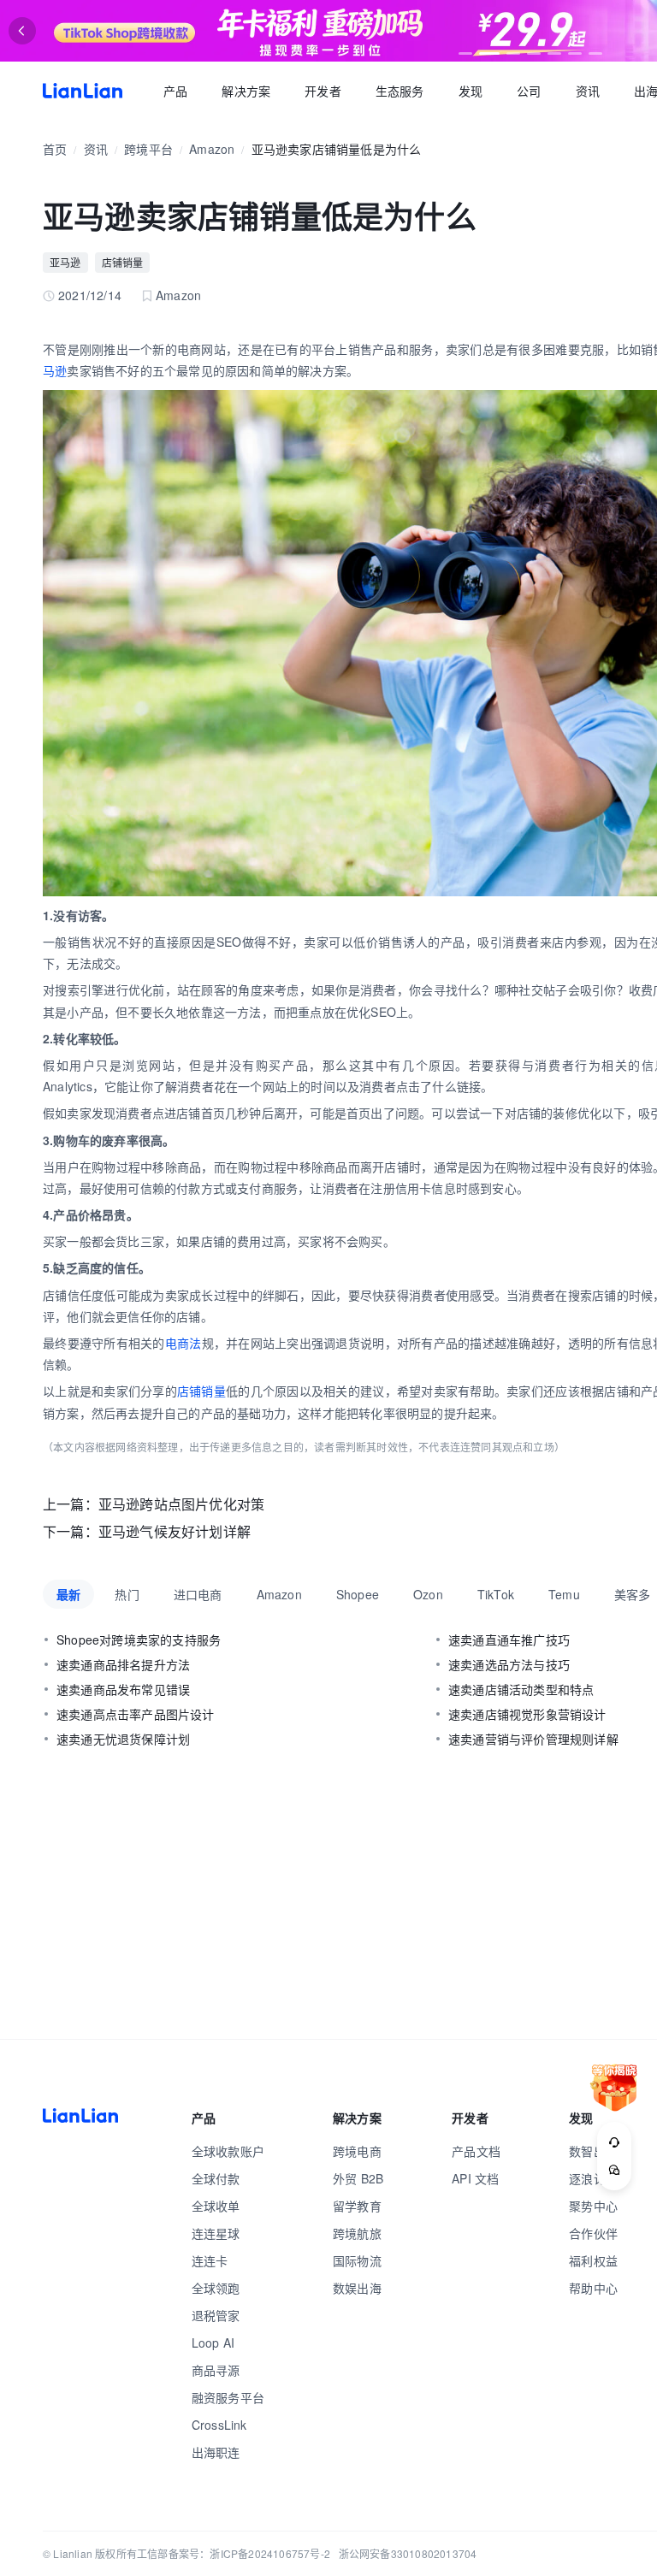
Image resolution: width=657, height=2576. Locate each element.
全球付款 (216, 2178)
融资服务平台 (228, 2397)
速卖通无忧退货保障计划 (123, 1739)
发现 (471, 91)
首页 (83, 91)
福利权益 (593, 2260)
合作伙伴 (593, 2233)
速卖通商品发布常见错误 (123, 1689)
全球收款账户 (228, 2151)
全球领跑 (216, 2288)
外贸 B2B (358, 2178)
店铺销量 (123, 262)
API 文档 (475, 2178)
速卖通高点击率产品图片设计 (136, 1714)
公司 (529, 91)
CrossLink (219, 2425)
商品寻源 (216, 2370)
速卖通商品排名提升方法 (123, 1664)
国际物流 (357, 2260)
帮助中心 (593, 2288)
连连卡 (210, 2260)
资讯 (588, 91)
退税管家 (216, 2315)
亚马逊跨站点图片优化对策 (181, 1504)
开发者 (323, 91)
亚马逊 (65, 262)
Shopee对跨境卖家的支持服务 (139, 1640)
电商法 (183, 1343)
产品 (175, 91)
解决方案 (246, 91)
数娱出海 (357, 2288)
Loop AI (213, 2343)
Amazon (212, 149)
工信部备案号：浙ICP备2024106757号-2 (234, 2553)
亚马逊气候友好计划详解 (175, 1531)
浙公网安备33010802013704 (408, 2553)
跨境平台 (148, 149)
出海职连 (216, 2452)
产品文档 (476, 2151)
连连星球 (216, 2233)
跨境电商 (357, 2151)
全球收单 (216, 2206)
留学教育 (357, 2206)
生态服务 (400, 91)
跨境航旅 (357, 2233)
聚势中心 (593, 2206)
